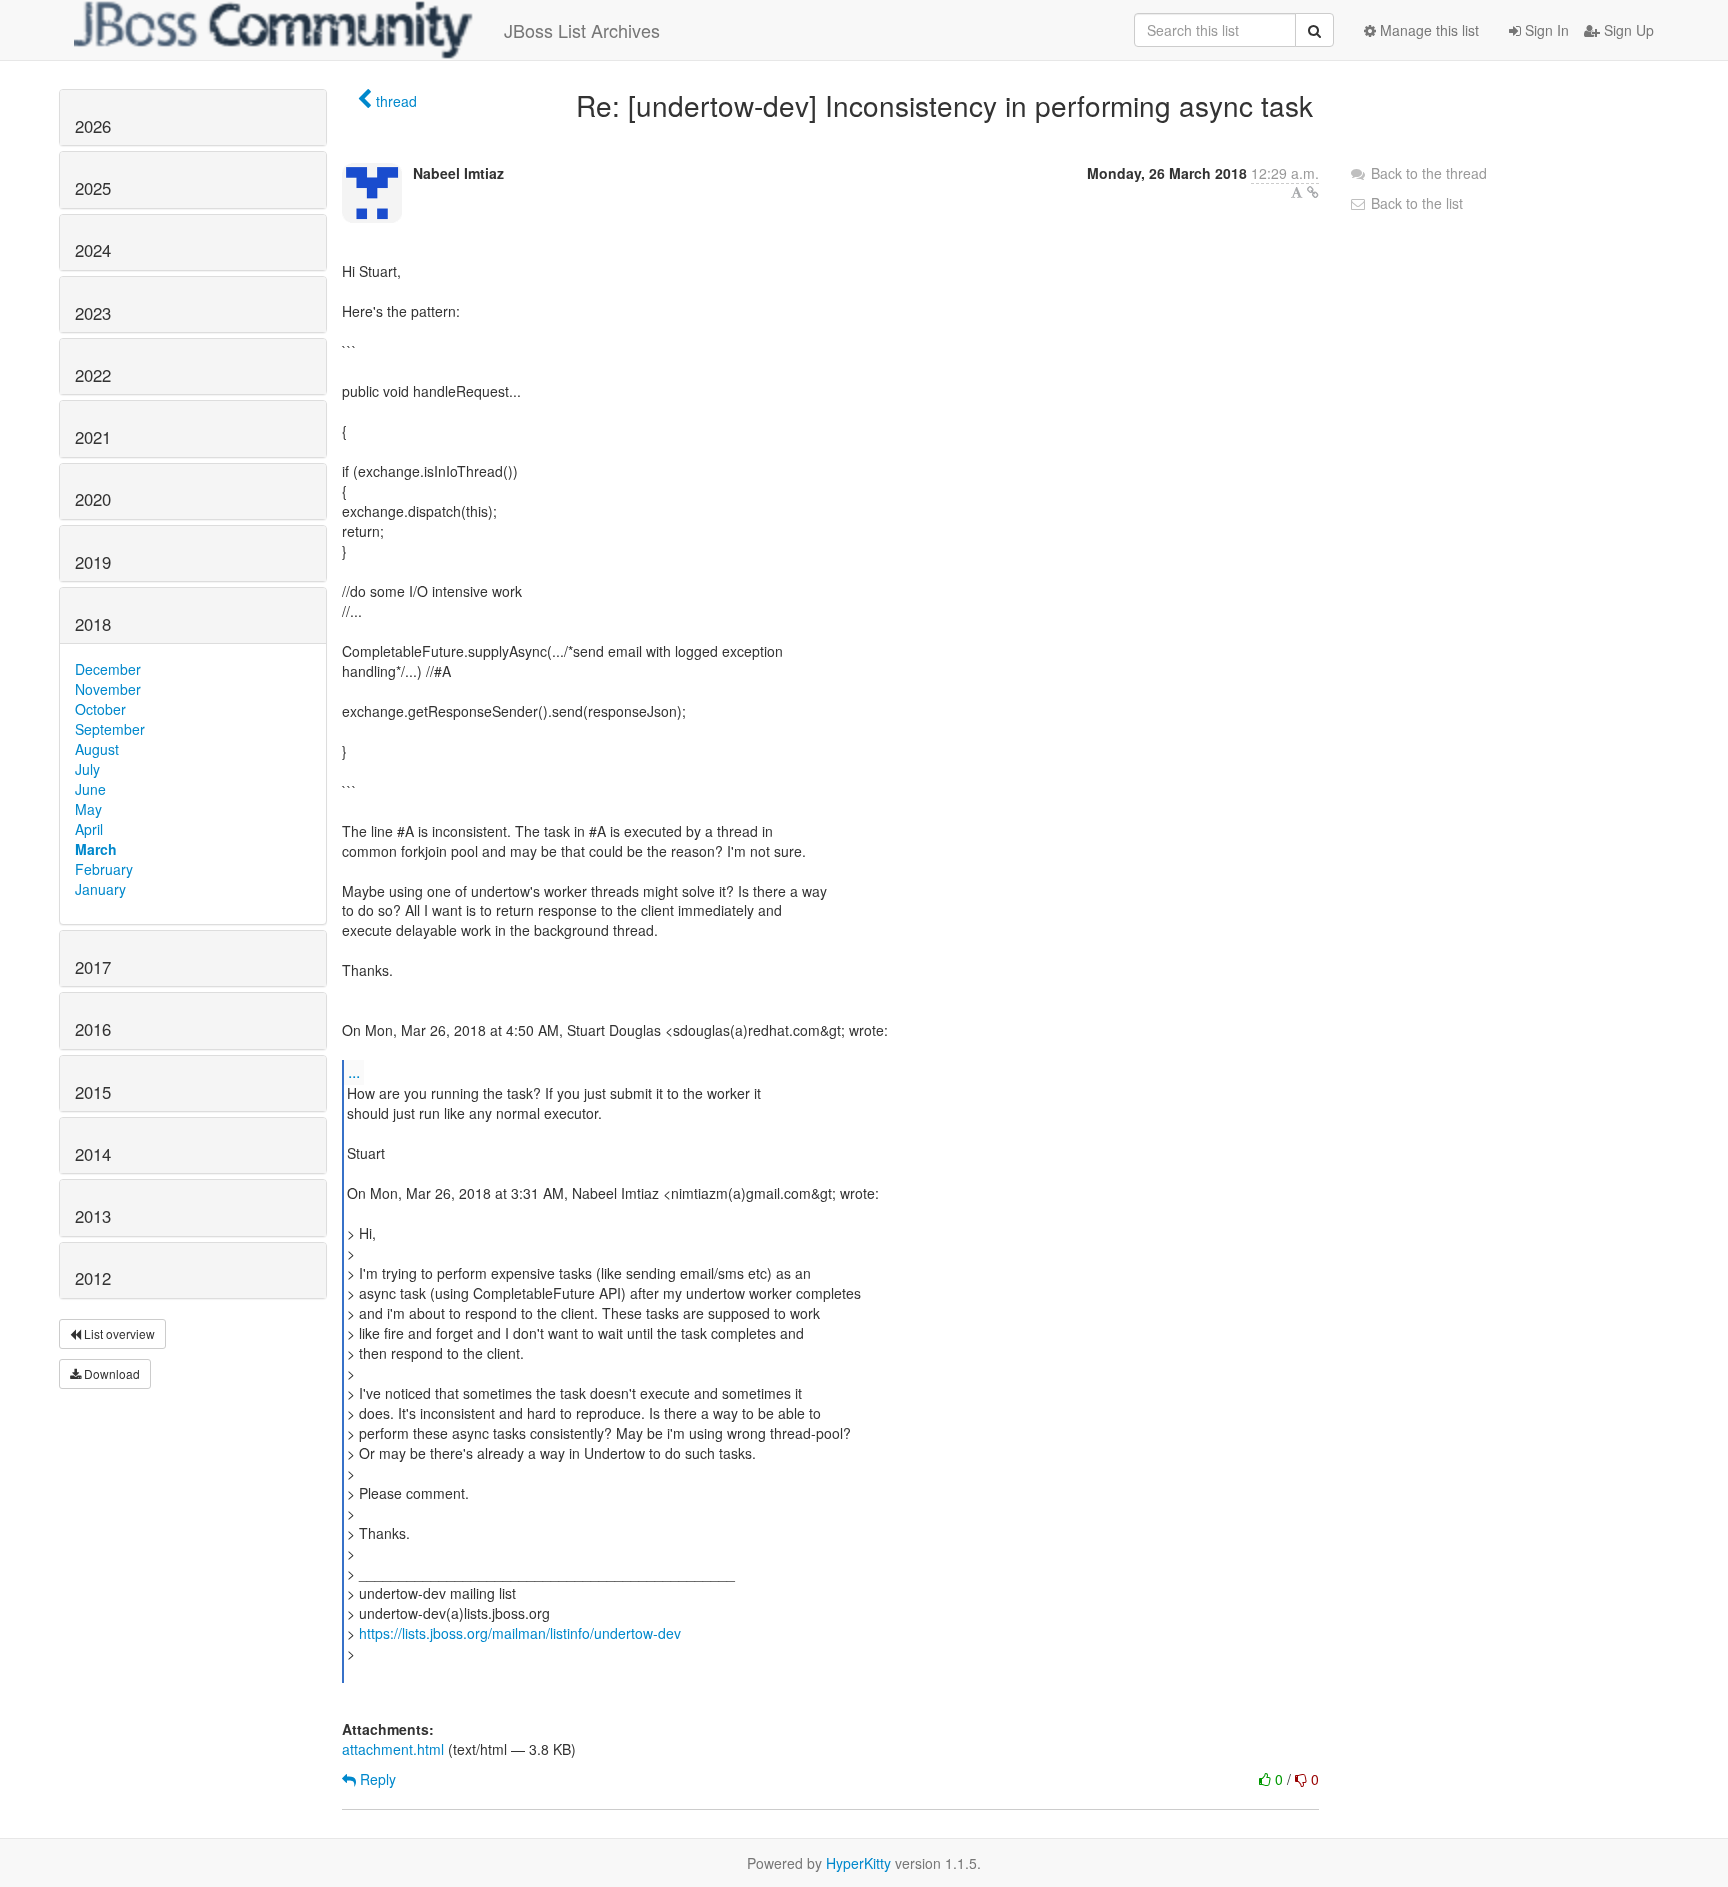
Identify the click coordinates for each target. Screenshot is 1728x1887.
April (89, 829)
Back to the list (1415, 203)
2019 (93, 562)
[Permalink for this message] (1313, 192)
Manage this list (1427, 30)
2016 (93, 1029)
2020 (93, 499)
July (87, 769)
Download (110, 1373)
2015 (93, 1092)
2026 (93, 126)
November (108, 689)
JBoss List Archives (582, 30)
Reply (376, 1779)
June (90, 789)
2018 (93, 624)
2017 (93, 967)
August (97, 749)
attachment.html (393, 1749)
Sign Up (1627, 30)
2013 (93, 1216)
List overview (118, 1333)
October (100, 709)
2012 (93, 1278)
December (108, 669)
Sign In (1545, 30)
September (110, 729)
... (354, 1071)
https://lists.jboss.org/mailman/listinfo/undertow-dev (520, 1633)
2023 (93, 313)
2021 (93, 437)
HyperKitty (858, 1863)
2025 (93, 188)
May (88, 809)
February (104, 869)
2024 (93, 250)
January (100, 889)
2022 (93, 375)
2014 (93, 1154)
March (96, 849)
